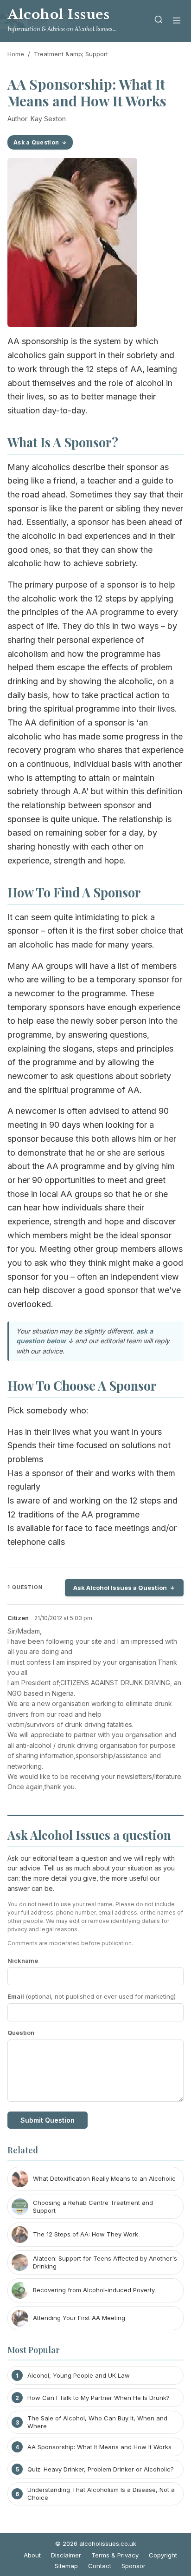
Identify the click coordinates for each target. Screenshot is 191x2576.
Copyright (163, 2555)
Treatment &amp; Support (71, 54)
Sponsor (134, 2566)
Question (21, 2033)
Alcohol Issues (58, 15)
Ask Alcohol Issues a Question (120, 1588)
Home (16, 54)
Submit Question (48, 2120)
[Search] (159, 21)
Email (92, 1996)
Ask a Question (36, 142)
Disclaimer (66, 2555)
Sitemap (66, 2566)
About (32, 2555)
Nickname (23, 1961)
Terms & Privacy (115, 2555)
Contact (100, 2566)
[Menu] (177, 21)
